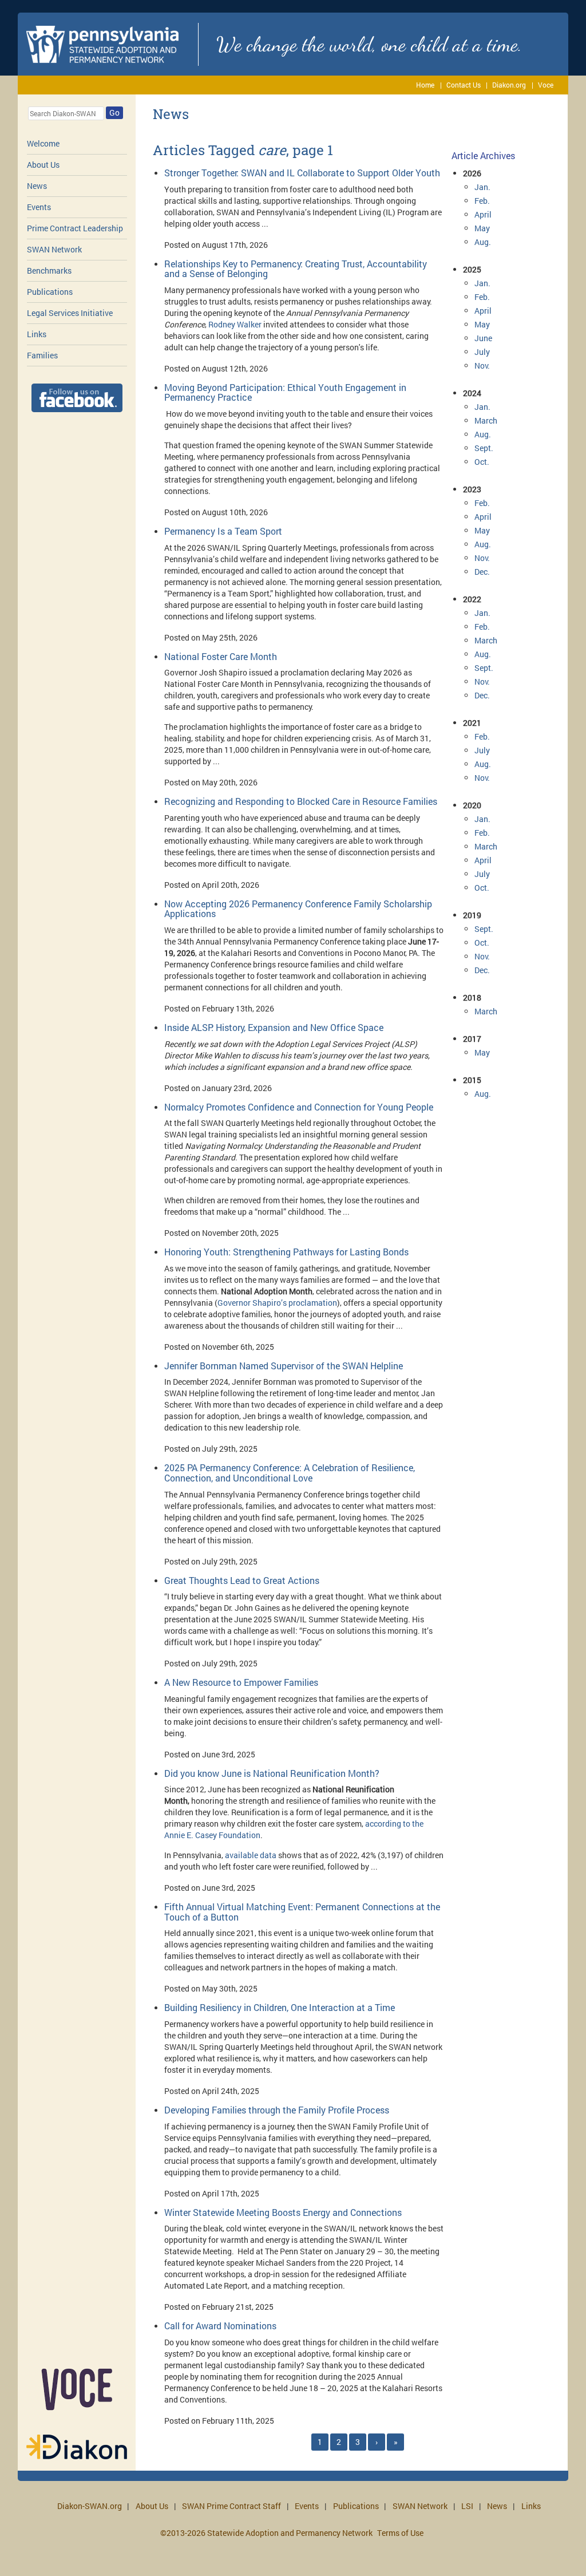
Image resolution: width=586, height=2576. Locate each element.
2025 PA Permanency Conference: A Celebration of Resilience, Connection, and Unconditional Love (290, 1473)
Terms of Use (400, 2533)
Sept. (484, 448)
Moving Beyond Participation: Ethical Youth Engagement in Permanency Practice (285, 392)
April (483, 214)
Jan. (482, 187)
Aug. (483, 242)
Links (37, 334)
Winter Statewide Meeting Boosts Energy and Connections (283, 2212)
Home (425, 85)
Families (42, 355)
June (483, 338)
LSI (467, 2506)
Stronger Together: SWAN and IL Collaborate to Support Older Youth (302, 173)
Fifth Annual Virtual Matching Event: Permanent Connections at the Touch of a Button (302, 1912)
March (486, 420)
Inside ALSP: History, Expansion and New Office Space (274, 1027)
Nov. (482, 366)
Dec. (482, 572)
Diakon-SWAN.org (90, 2506)
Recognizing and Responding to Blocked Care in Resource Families (301, 801)
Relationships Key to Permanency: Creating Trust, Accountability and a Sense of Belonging (296, 269)
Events (39, 207)
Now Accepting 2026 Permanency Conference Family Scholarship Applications (298, 909)
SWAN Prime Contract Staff (231, 2506)
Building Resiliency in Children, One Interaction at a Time (280, 2007)
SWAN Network (54, 249)
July (482, 352)
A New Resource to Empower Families (241, 1682)
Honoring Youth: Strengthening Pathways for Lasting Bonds (286, 1252)
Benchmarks (49, 270)
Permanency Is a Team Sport (223, 531)
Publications (50, 292)
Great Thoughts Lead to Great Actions (242, 1580)
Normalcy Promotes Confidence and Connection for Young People (299, 1107)
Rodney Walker (235, 324)
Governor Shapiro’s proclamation (277, 1303)
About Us (43, 165)
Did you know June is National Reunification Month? (272, 1773)
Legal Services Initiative (70, 313)
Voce (546, 85)
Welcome (43, 143)
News (37, 186)
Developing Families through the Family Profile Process (277, 2110)
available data (251, 1855)
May (482, 228)
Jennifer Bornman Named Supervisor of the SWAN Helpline (284, 1366)
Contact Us (464, 85)
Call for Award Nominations (220, 2326)
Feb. (482, 201)
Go (114, 112)
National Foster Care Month (221, 656)
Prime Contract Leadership (75, 228)
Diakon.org (509, 85)
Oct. (482, 462)
